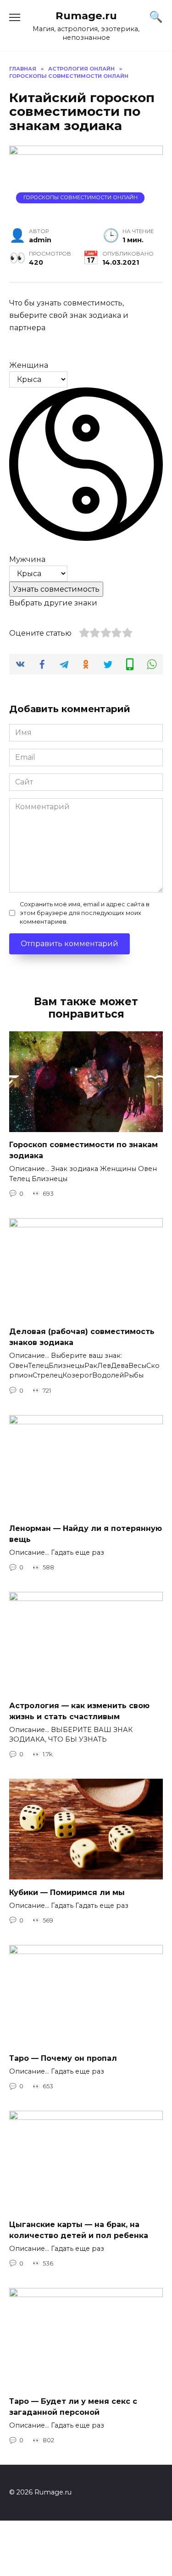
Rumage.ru (86, 16)
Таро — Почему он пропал (63, 2058)
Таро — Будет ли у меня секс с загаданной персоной (73, 2407)
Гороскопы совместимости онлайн (80, 197)
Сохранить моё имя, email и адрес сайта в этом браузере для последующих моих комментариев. (85, 913)
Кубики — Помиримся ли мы (67, 1892)
